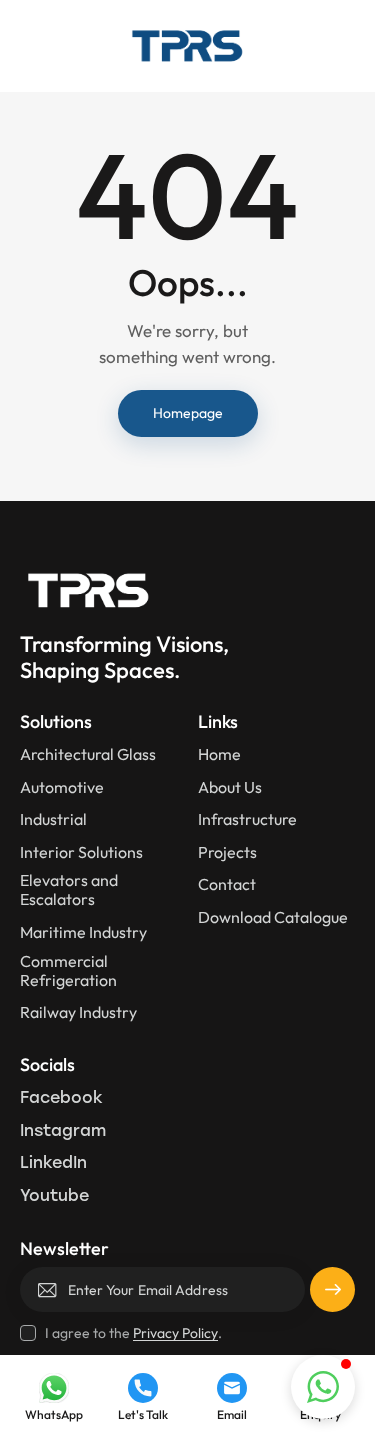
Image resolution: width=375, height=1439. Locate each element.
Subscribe (332, 1297)
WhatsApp (54, 1415)
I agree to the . (133, 1333)
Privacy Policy (175, 1333)
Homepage (188, 413)
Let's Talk (143, 1415)
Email (232, 1415)
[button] (323, 1387)
